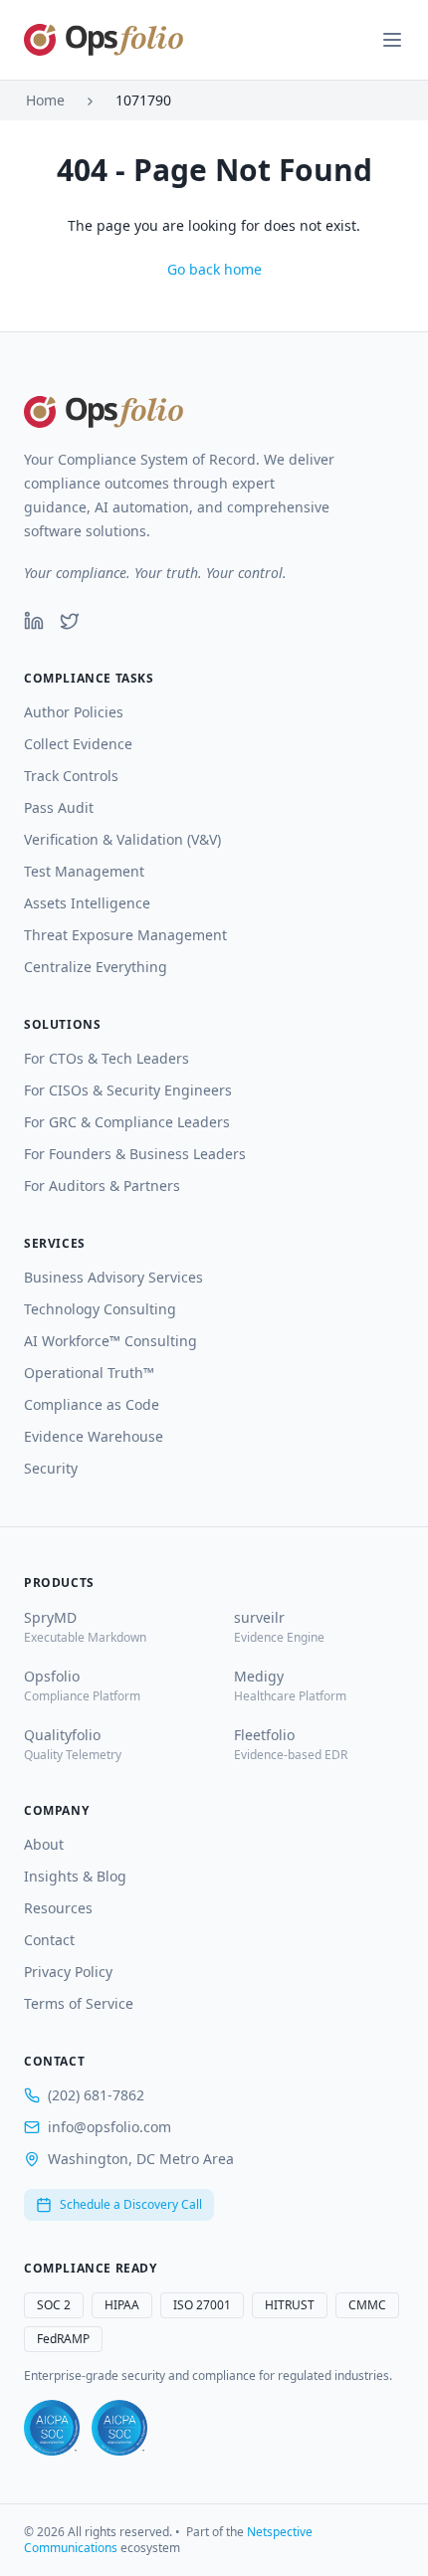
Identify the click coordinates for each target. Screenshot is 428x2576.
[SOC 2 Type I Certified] (52, 2428)
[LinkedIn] (34, 621)
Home (45, 100)
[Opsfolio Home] (104, 40)
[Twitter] (70, 621)
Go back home (214, 269)
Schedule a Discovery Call (131, 2204)
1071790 (143, 100)
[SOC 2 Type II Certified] (119, 2428)
